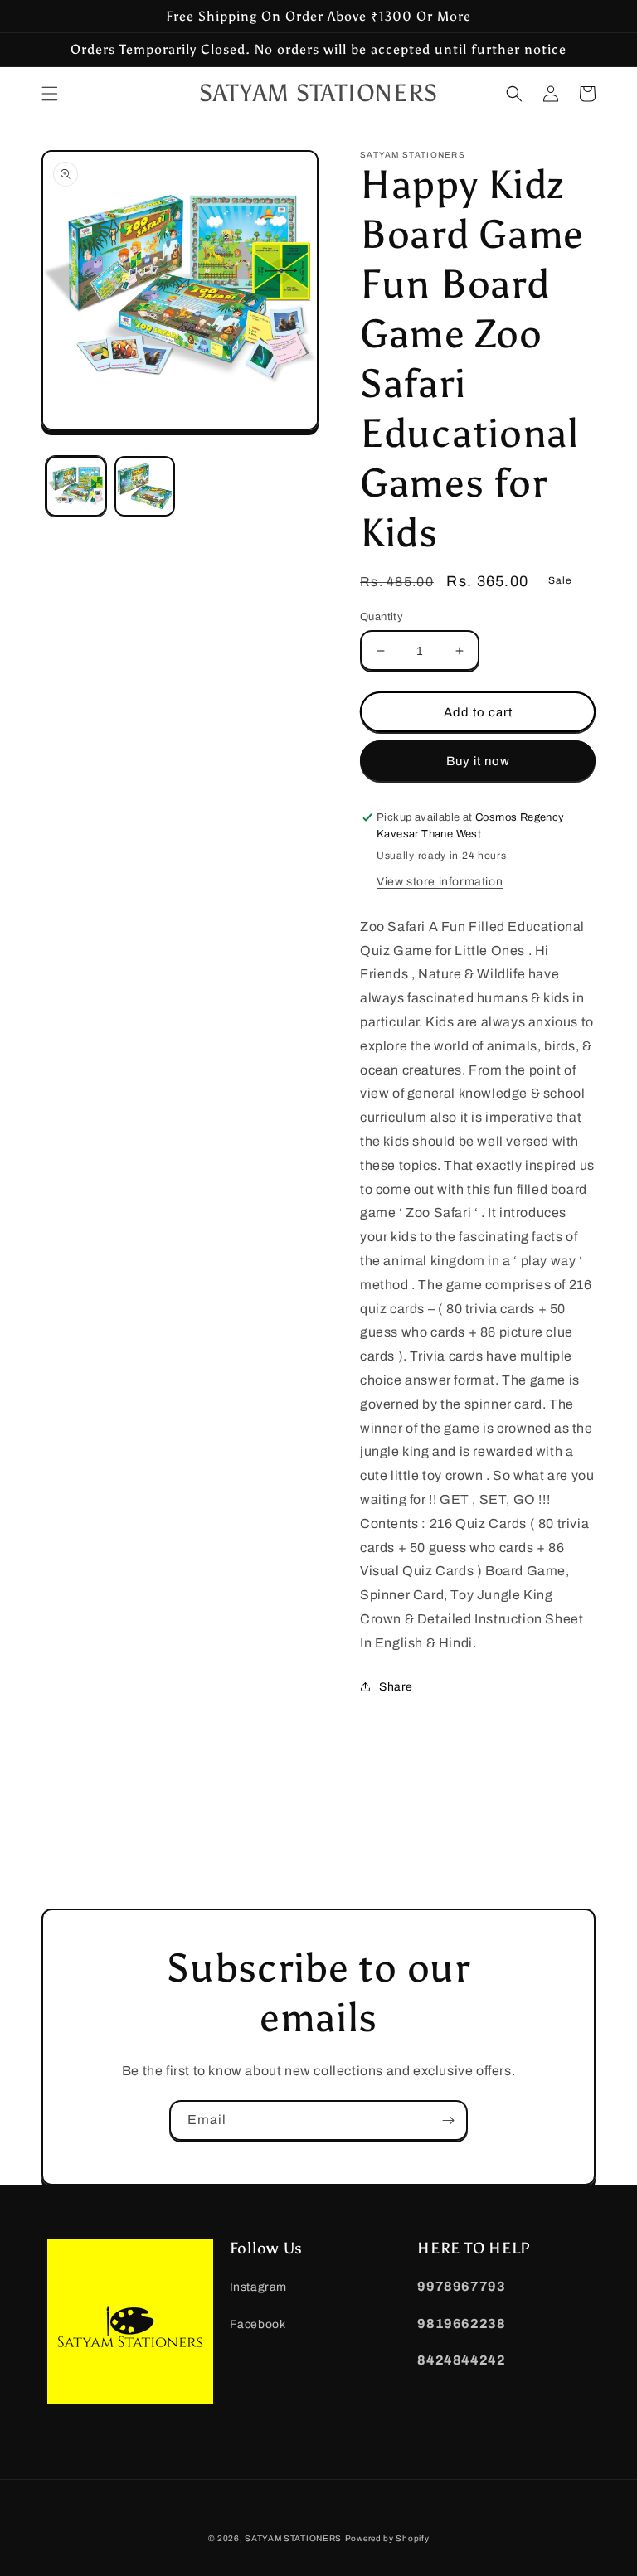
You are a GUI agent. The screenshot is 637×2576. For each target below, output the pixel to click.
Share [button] (396, 1687)
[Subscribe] (448, 2120)
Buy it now (478, 761)
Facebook (258, 2324)
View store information (440, 882)
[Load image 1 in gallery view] (76, 486)
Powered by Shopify (387, 2538)
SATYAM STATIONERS (293, 2538)
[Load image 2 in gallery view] (145, 486)
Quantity (382, 617)
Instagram (258, 2287)
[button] (50, 94)
